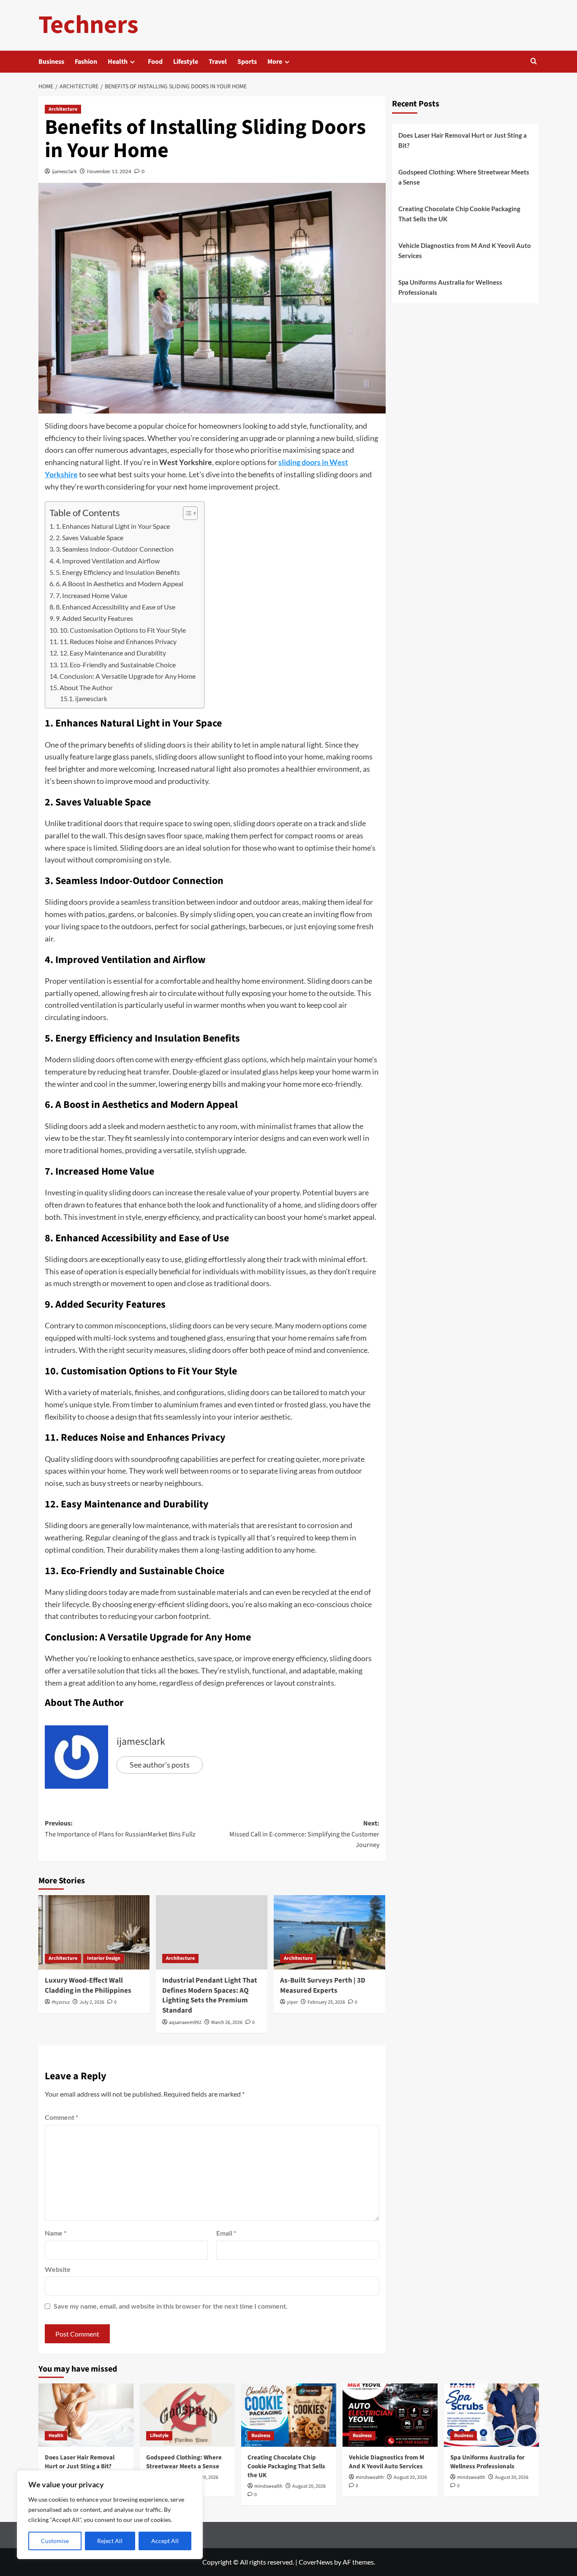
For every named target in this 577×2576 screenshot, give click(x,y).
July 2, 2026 (92, 2002)
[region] (110, 2515)
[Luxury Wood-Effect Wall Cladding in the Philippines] (94, 1932)
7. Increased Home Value (91, 595)
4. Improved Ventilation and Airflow (108, 561)
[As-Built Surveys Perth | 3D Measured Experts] (329, 1932)
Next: (304, 1834)
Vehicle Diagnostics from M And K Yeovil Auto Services (465, 250)
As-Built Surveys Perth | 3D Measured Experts (323, 1986)
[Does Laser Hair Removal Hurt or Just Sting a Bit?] (86, 2415)
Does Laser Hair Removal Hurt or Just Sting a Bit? (463, 140)
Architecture (63, 109)
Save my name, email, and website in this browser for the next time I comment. (171, 2306)
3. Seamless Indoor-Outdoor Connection (115, 549)
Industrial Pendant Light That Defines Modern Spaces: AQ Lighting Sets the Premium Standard (210, 1995)
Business (51, 62)
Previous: (120, 1829)
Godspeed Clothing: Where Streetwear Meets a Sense (464, 177)
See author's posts (160, 1765)
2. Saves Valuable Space (90, 537)
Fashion (86, 62)
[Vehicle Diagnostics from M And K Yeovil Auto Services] (390, 2415)
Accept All (165, 2541)
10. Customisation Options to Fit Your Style (123, 630)
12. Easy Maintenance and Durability (113, 653)
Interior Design (104, 1958)
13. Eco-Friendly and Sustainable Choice (118, 665)
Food (155, 62)
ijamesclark (64, 171)
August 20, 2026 (309, 2486)
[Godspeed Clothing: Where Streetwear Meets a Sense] (187, 2415)
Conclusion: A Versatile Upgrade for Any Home (128, 676)
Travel (218, 62)
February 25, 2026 (326, 2002)
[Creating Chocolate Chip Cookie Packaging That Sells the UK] (289, 2415)
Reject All (110, 2541)
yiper (292, 2002)
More (275, 62)
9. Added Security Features (94, 618)
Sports (247, 62)
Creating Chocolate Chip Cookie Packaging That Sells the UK (459, 214)
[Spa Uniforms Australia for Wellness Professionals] (491, 2415)
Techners (88, 25)
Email (226, 2233)
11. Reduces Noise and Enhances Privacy (118, 641)
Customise (55, 2541)
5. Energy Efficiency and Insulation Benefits (118, 572)
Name (56, 2233)
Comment (61, 2117)
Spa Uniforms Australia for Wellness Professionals (450, 287)
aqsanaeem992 (185, 2022)
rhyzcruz (61, 2002)
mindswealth (268, 2486)
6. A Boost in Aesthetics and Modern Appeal (120, 583)
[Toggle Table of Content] (186, 513)
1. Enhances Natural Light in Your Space (113, 526)
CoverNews (316, 2562)
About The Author (86, 687)
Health (118, 62)
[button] (534, 62)
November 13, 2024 (109, 171)
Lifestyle (186, 62)
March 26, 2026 (227, 2022)
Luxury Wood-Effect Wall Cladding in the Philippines (88, 1986)
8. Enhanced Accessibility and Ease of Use (116, 607)
